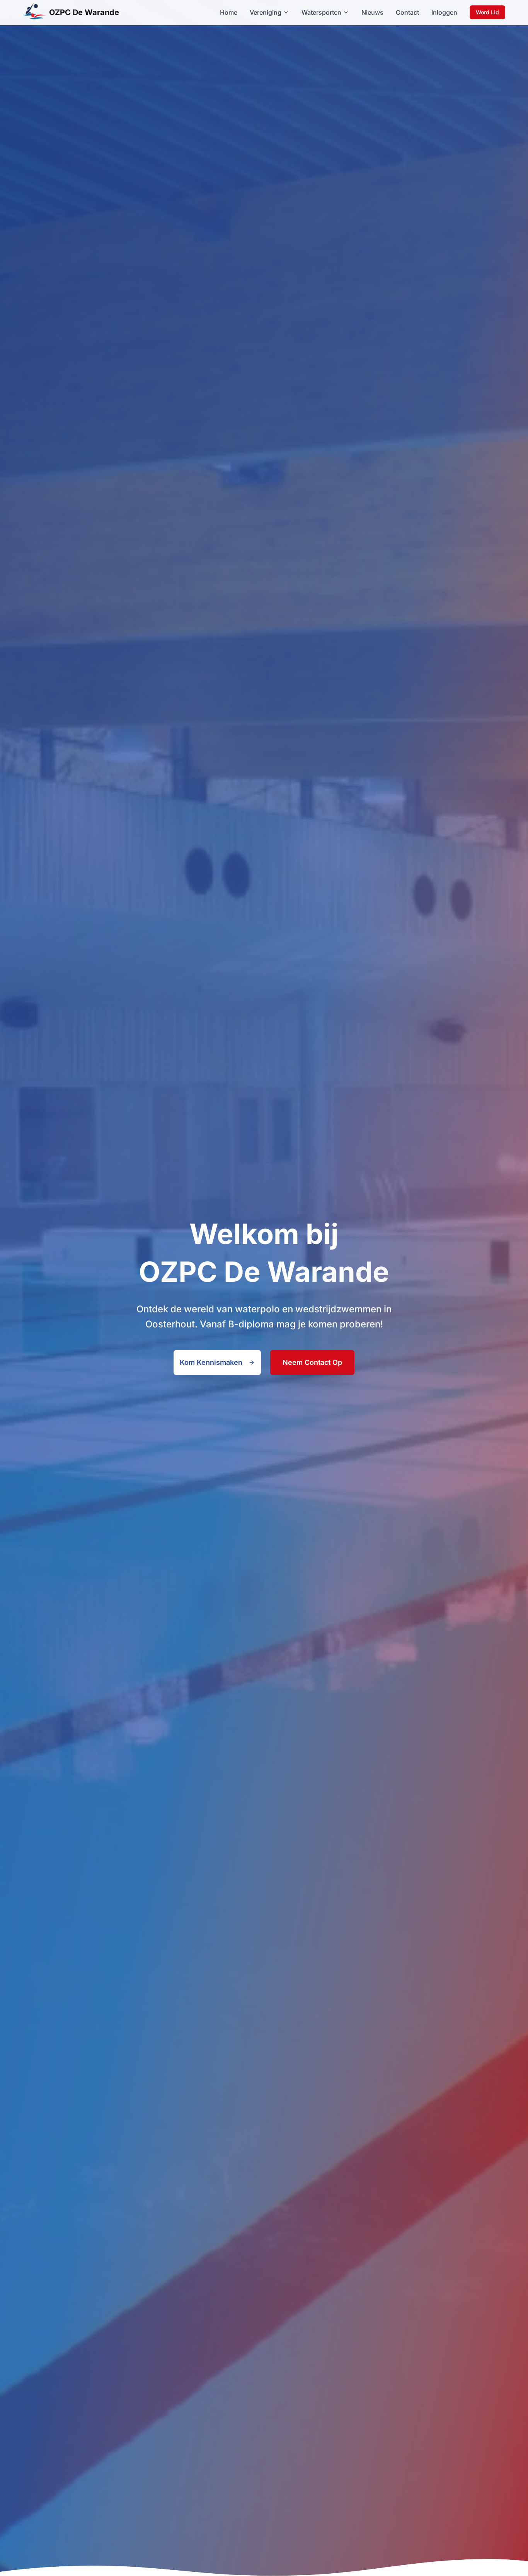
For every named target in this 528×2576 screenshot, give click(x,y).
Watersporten (321, 12)
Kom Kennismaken (211, 1362)
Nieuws (372, 12)
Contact (407, 12)
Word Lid (487, 12)
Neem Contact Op (312, 1362)
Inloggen (444, 12)
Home (229, 12)
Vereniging (266, 12)
